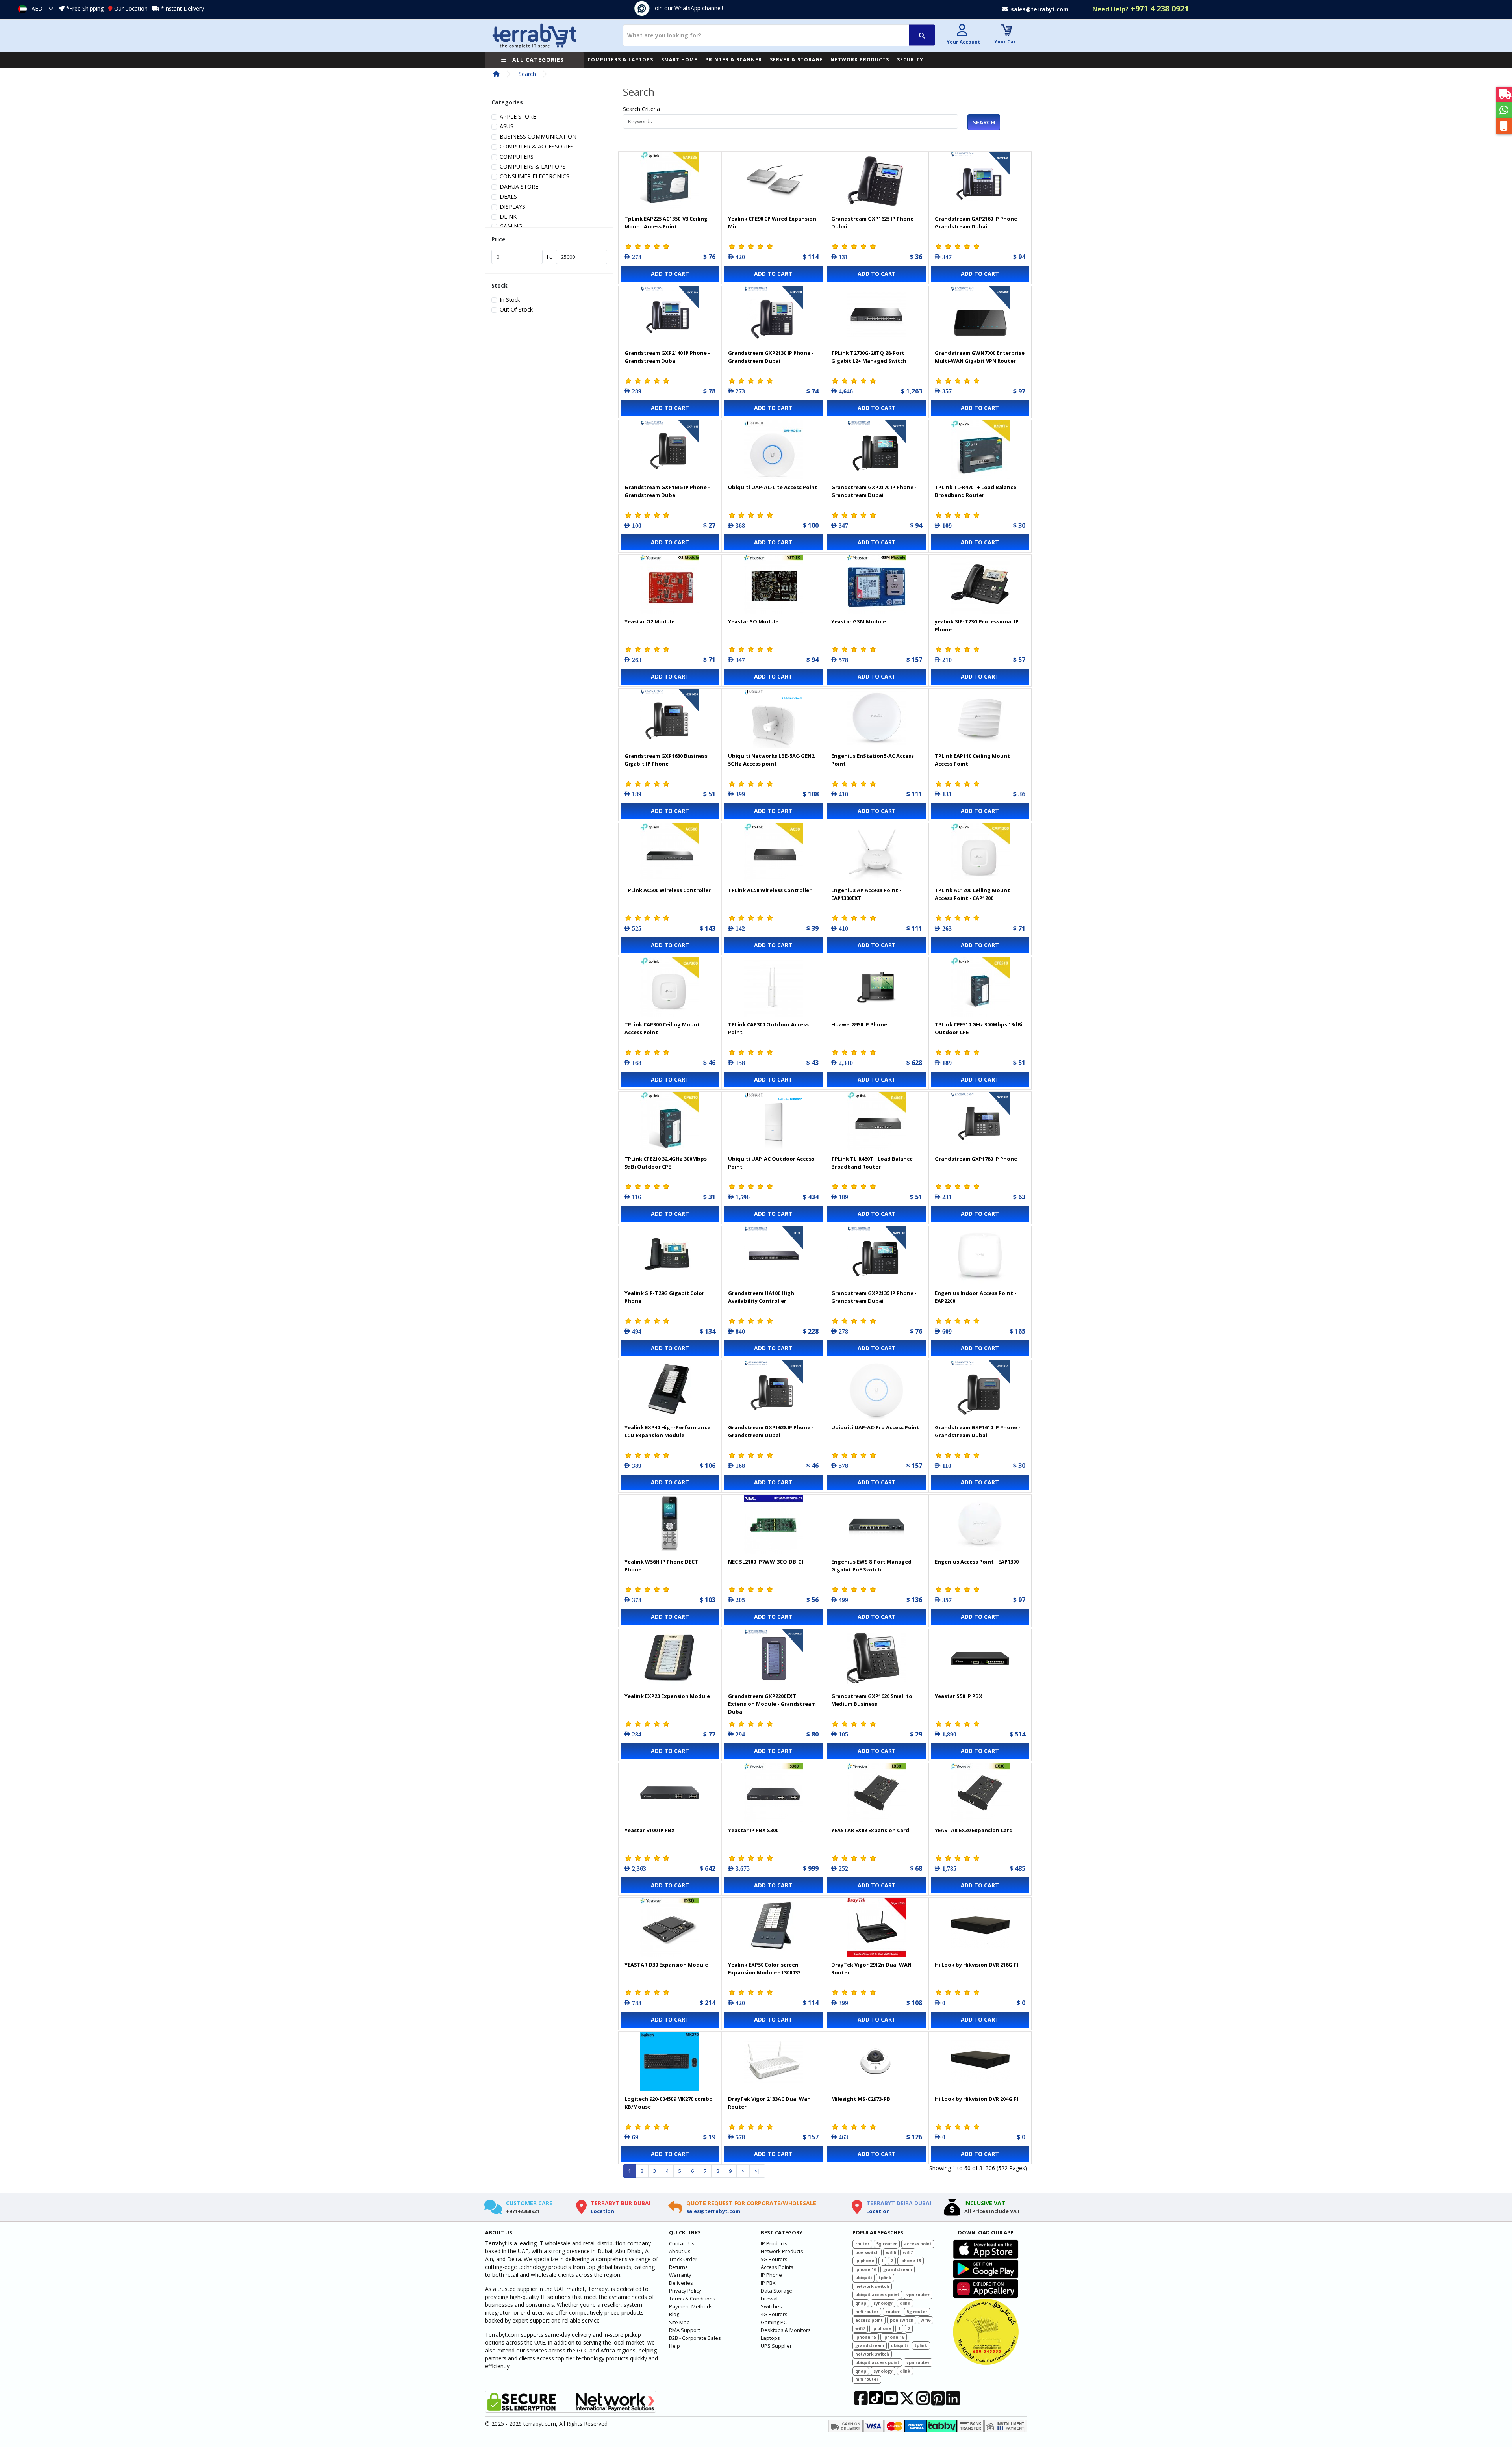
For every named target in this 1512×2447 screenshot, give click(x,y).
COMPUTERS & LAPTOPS (620, 60)
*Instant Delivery (183, 8)
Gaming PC (774, 2322)
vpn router (918, 2295)
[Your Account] (962, 31)
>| (757, 2171)
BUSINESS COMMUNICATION (538, 136)
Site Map (679, 2322)
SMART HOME (679, 60)
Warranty (680, 2275)
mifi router (867, 2312)
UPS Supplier (776, 2346)
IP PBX (768, 2283)
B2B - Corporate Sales (695, 2338)
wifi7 (908, 2252)
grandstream (898, 2269)
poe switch (867, 2252)
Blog (674, 2314)
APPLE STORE (518, 116)
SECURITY (910, 60)
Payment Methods (691, 2306)
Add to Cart (670, 274)
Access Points (777, 2267)
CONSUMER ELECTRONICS (535, 176)
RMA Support (685, 2330)
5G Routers (774, 2259)
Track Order (683, 2259)
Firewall (770, 2299)
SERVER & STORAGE (796, 60)
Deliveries (681, 2283)
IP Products (774, 2243)
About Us (680, 2251)
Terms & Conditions (692, 2299)
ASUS (507, 126)
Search (527, 74)
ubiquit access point (877, 2295)
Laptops (770, 2338)
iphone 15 (911, 2261)
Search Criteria (641, 109)
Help (674, 2346)
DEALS (508, 196)
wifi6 (891, 2252)
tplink (885, 2278)
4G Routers (774, 2314)
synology (883, 2303)
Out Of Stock (516, 309)
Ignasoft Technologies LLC (578, 2436)
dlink (905, 2303)
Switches (771, 2306)
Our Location (131, 8)
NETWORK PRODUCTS (860, 60)
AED (37, 8)
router (862, 2244)
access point (918, 2244)
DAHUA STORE (519, 186)
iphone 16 (866, 2269)
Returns (678, 2267)
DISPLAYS (512, 207)
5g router (887, 2244)
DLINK (508, 216)
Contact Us (682, 2243)
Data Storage (776, 2291)
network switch (872, 2286)
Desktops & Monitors (786, 2330)
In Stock (510, 300)
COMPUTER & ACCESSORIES (537, 146)
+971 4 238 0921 (1140, 8)
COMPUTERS (517, 157)
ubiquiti (863, 2278)
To (549, 257)
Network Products (782, 2251)
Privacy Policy (685, 2291)
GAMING (511, 226)
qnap (861, 2303)
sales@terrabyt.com (713, 2211)
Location (602, 2211)
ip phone (865, 2261)
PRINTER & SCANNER (734, 60)
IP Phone (771, 2275)
